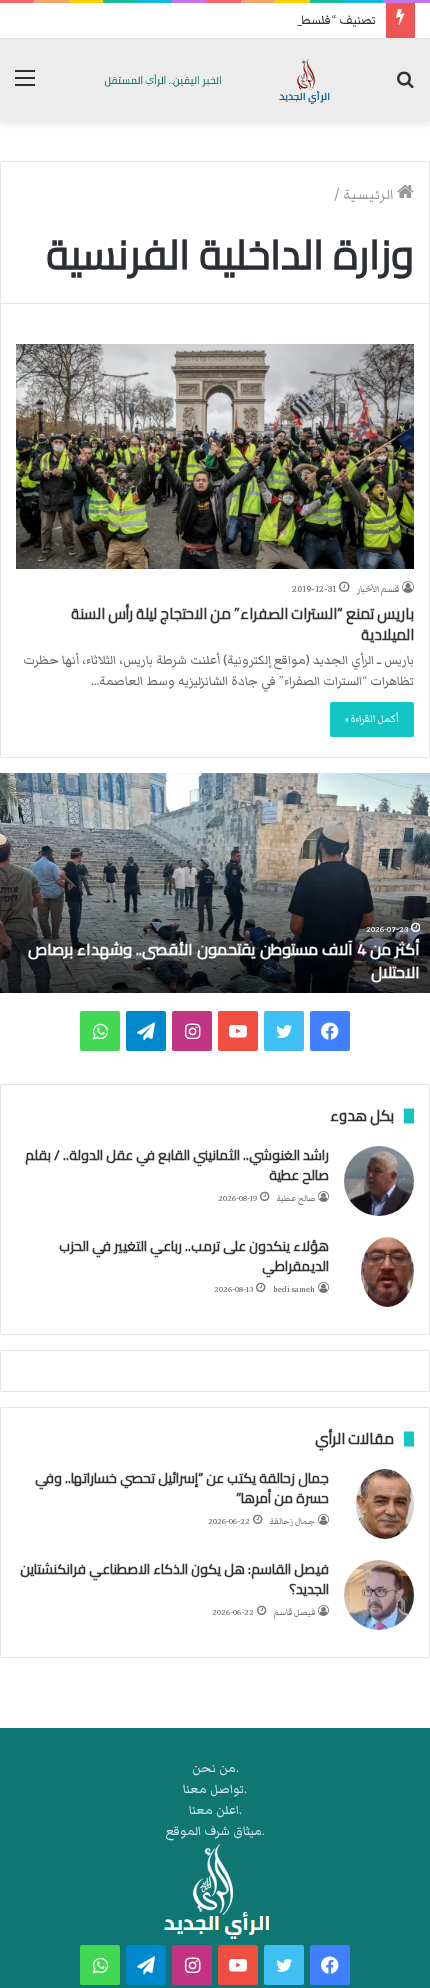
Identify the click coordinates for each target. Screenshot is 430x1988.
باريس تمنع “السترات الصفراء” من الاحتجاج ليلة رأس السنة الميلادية (242, 624)
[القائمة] (25, 87)
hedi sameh (294, 1289)
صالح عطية (296, 1198)
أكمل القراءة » (372, 719)
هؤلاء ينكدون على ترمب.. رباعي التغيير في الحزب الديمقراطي (194, 1256)
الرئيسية (370, 195)
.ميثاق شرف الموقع (215, 1831)
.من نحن (215, 1768)
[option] (215, 883)
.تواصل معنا (215, 1789)
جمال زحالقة (292, 1521)
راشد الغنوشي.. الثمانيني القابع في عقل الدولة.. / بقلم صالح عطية (177, 1165)
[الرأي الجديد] (215, 80)
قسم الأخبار (378, 589)
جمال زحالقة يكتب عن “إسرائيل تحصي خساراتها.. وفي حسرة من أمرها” (182, 1488)
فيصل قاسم (294, 1612)
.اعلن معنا (215, 1810)
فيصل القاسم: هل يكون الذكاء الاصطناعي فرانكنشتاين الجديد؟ (174, 1579)
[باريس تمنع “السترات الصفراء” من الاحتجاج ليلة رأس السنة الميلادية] (215, 456)
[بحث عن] (405, 87)
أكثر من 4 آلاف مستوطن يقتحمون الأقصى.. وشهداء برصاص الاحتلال (224, 960)
